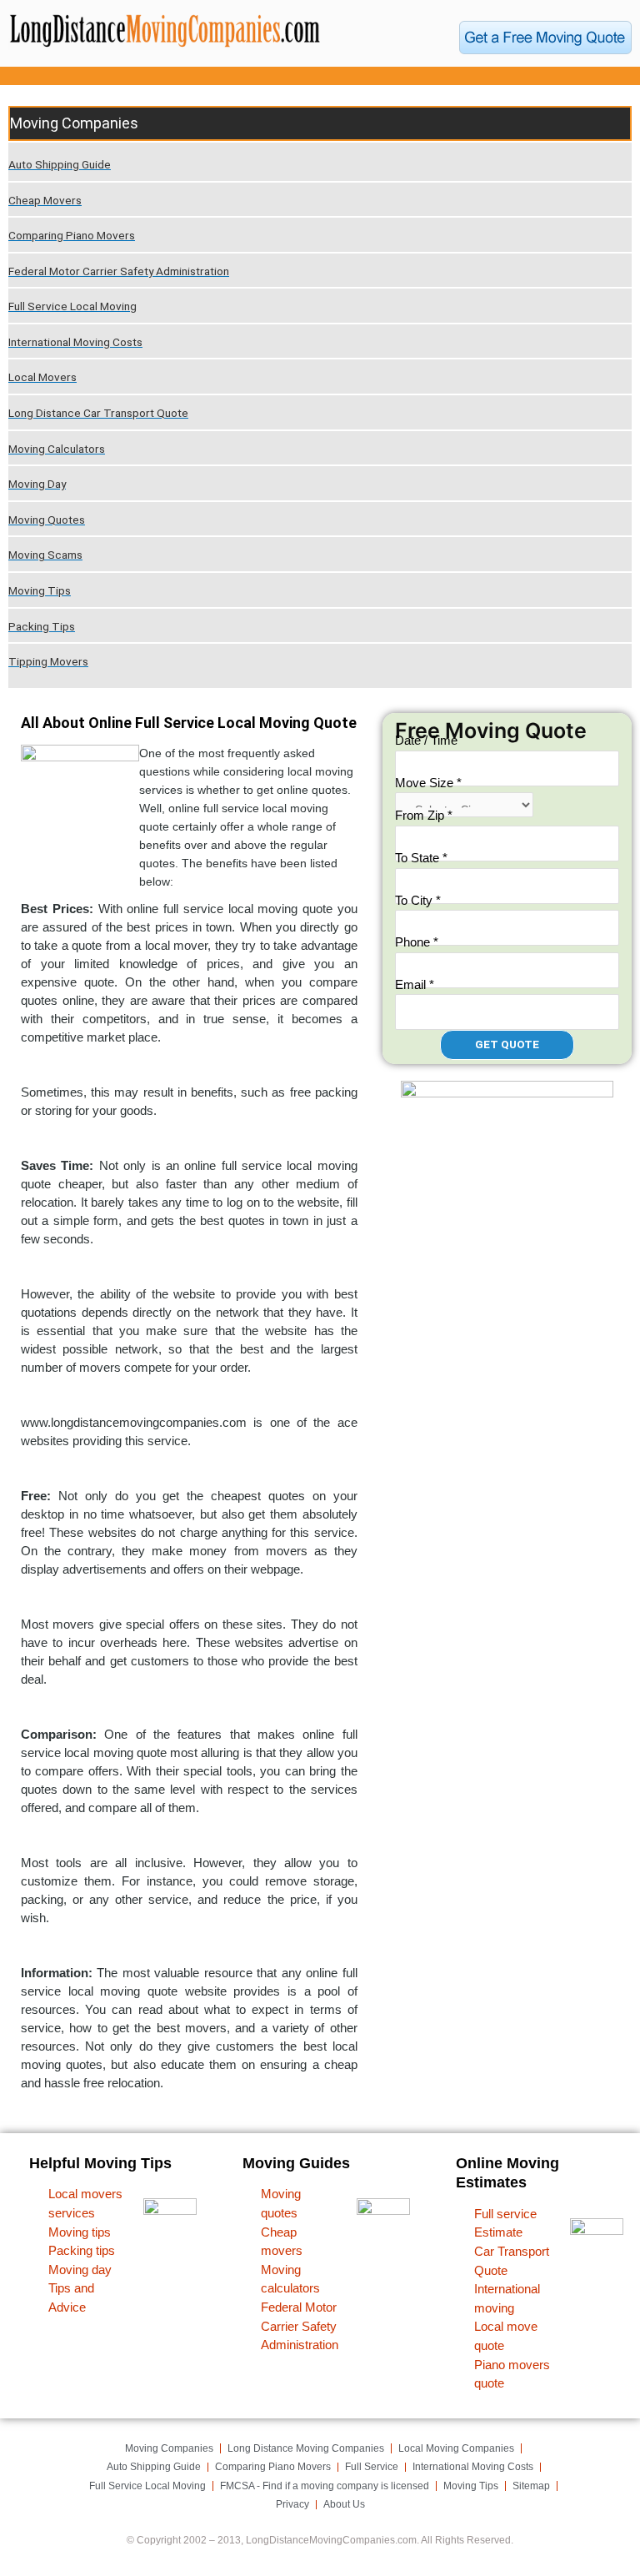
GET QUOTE (507, 1044)
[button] (320, 76)
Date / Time (426, 740)
